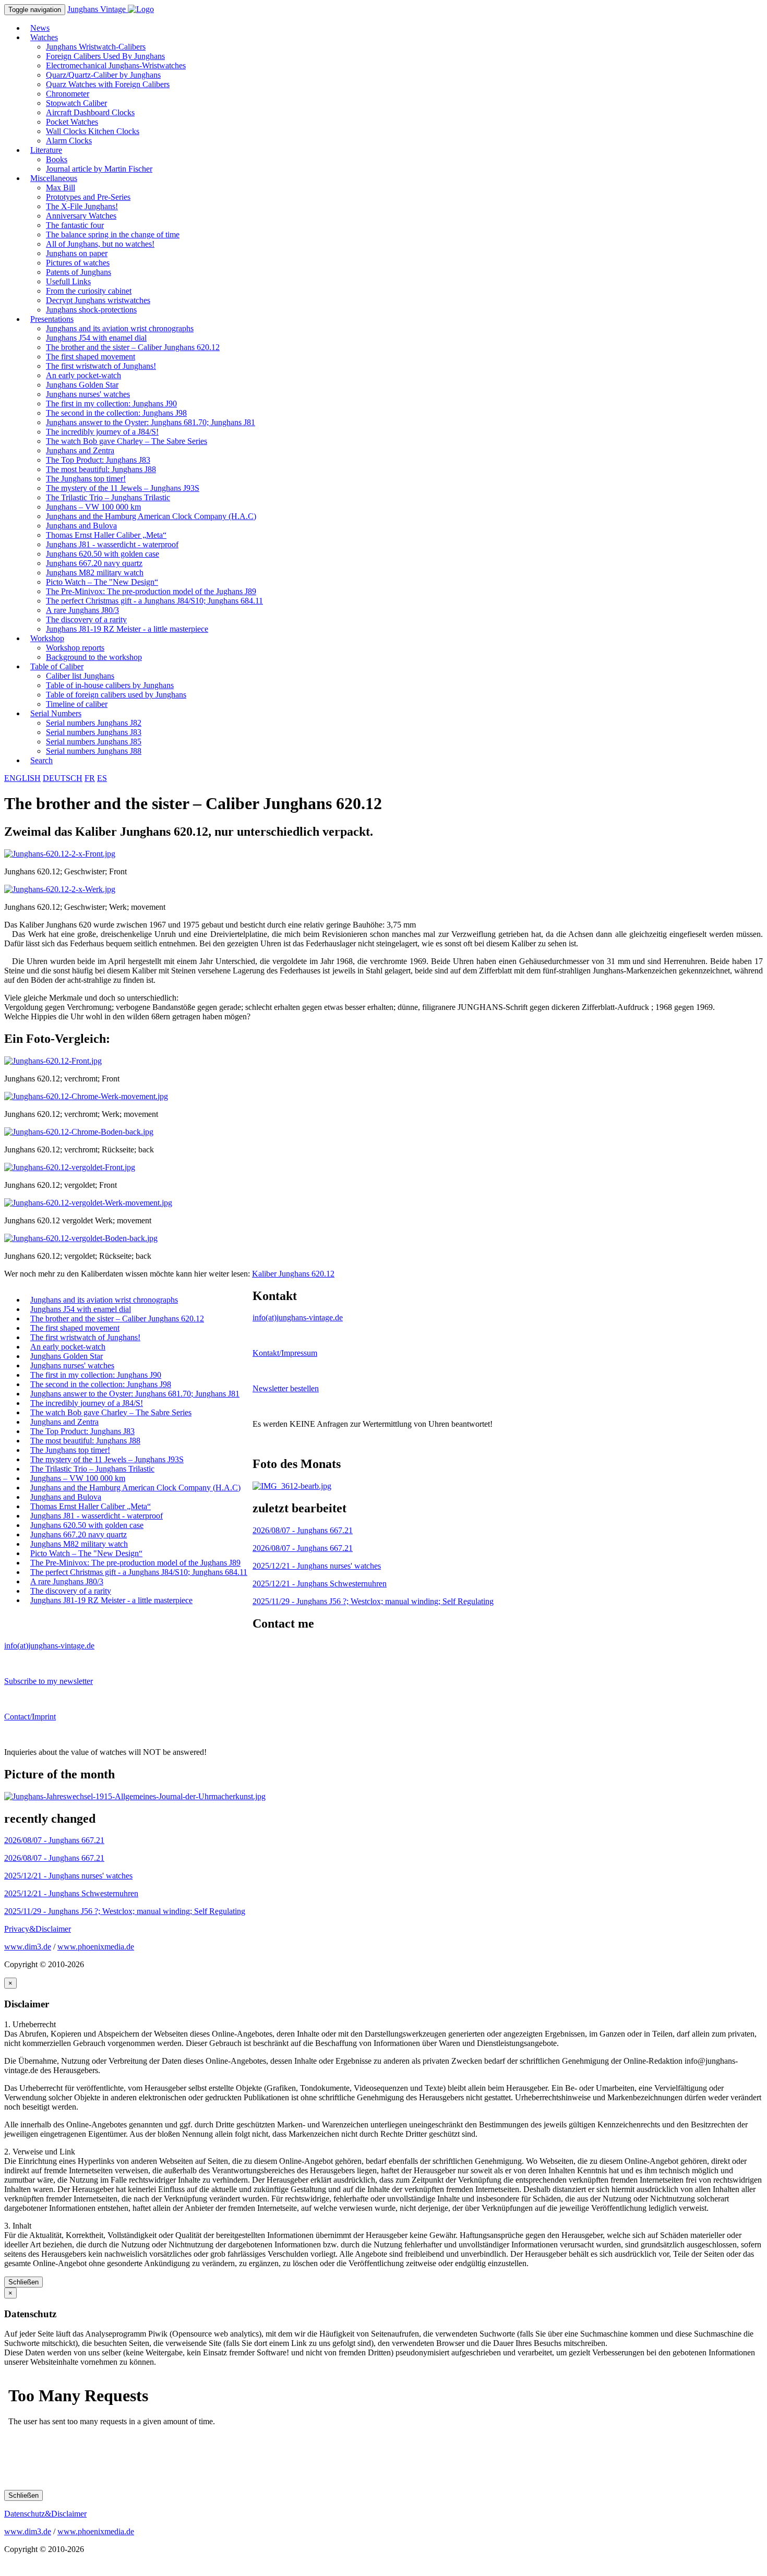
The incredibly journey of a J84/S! (102, 432)
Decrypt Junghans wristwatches (98, 300)
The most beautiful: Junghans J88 (101, 469)
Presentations (52, 319)
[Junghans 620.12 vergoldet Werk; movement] (88, 1203)
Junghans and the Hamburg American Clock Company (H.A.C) (151, 516)
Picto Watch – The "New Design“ (102, 582)
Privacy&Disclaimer (38, 1929)
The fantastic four (75, 225)
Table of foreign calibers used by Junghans (116, 695)
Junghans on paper (77, 253)
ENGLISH (22, 778)
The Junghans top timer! (86, 479)
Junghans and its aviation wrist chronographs (120, 328)
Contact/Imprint (30, 1717)
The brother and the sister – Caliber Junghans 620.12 (133, 347)
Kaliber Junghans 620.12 (293, 1274)
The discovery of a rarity (86, 619)
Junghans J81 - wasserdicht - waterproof (112, 544)
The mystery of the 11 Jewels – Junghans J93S (123, 488)
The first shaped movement (91, 357)
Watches (44, 37)
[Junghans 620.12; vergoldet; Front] (70, 1167)
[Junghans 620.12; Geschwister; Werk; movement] (60, 889)
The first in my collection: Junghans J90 (111, 404)
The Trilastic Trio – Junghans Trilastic (108, 497)
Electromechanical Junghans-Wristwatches (116, 65)
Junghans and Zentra (80, 450)
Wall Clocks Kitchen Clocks (93, 131)
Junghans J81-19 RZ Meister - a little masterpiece (127, 629)
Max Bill (61, 188)
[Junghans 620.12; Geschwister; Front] (60, 854)
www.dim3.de (28, 1947)
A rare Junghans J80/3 (82, 610)
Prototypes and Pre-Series (88, 197)
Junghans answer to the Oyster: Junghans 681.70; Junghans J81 (151, 422)
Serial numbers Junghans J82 (94, 723)
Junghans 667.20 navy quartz (94, 563)
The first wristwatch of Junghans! (101, 366)
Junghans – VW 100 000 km (93, 507)
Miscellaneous (54, 178)
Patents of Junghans (79, 272)
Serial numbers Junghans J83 (94, 732)
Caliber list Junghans (80, 676)
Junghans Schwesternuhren (320, 1584)
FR (90, 778)
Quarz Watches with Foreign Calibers (108, 84)
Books (57, 159)
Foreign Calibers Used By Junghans (105, 56)
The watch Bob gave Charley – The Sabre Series (127, 441)
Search (41, 760)
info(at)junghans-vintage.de (298, 1317)
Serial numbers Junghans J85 (94, 742)
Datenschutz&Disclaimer (45, 2514)
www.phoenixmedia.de (96, 1947)
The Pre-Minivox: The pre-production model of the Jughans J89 (151, 591)
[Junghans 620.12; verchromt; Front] (53, 1061)
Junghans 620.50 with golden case (103, 554)
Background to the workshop (94, 657)
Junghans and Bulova (81, 526)
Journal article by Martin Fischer (99, 169)
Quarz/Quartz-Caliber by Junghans (103, 75)
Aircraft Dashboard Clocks (90, 112)
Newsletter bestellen (286, 1388)
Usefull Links (68, 281)
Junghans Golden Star (82, 385)
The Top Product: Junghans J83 (98, 460)
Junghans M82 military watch (95, 573)
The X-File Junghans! (82, 206)
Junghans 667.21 (303, 1530)
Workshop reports (75, 648)
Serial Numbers (56, 713)
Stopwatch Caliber (76, 103)
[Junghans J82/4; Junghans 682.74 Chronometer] (292, 1486)
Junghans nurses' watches (88, 394)
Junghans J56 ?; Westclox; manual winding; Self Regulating (373, 1601)
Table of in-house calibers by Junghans (110, 685)
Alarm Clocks (69, 141)
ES (102, 778)
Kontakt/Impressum (285, 1353)
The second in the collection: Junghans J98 (116, 413)
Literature (46, 150)
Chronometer (68, 94)
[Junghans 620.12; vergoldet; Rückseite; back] (81, 1238)
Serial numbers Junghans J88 (94, 751)
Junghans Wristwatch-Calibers (96, 47)
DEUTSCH (63, 778)
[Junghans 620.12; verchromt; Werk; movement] (86, 1096)
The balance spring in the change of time (113, 234)
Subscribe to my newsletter (49, 1681)
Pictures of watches (78, 263)
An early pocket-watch (83, 375)
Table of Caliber (57, 666)
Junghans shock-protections (91, 310)
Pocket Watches (72, 122)
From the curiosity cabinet (89, 291)
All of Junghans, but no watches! (100, 244)
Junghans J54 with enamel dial (96, 338)
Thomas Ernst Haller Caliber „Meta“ (106, 535)
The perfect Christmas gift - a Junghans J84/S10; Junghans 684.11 (154, 601)
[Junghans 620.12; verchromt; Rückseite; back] (79, 1132)
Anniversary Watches (81, 216)
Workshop (47, 638)
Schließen (23, 2282)
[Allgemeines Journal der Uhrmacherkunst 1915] (135, 1796)
